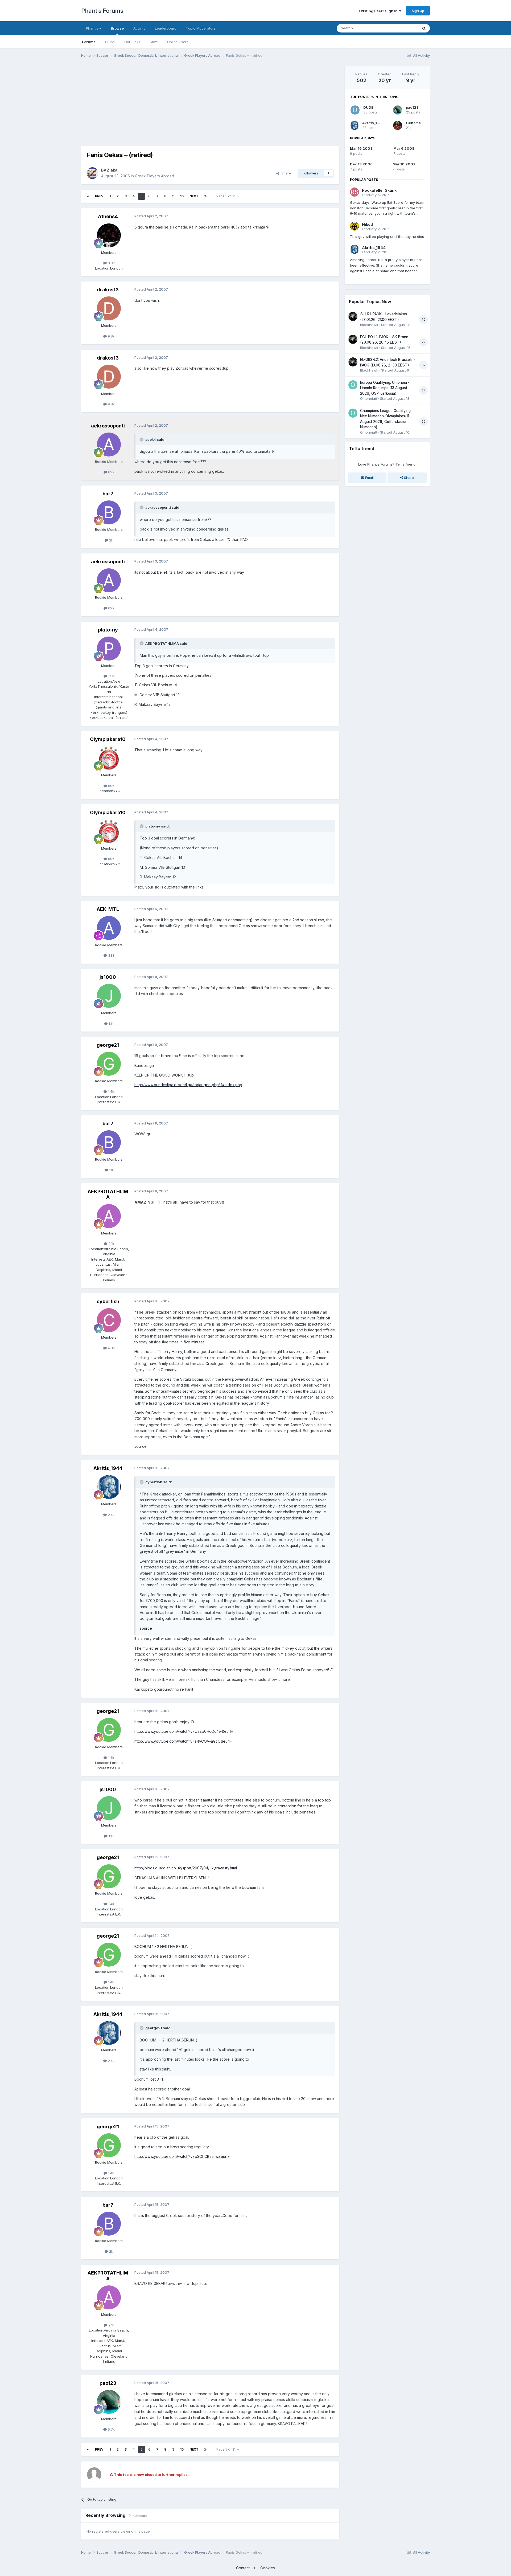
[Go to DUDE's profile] (355, 110)
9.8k (111, 336)
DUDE (368, 107)
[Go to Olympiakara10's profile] (109, 758)
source (141, 1446)
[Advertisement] (178, 103)
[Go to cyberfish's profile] (109, 1320)
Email (369, 478)
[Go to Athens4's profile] (109, 235)
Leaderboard (166, 28)
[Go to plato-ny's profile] (109, 649)
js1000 (108, 977)
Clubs (110, 42)
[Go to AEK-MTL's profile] (109, 928)
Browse (117, 28)
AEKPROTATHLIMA (108, 1194)
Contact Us (246, 2568)
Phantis (93, 28)
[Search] (424, 28)
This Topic (403, 28)
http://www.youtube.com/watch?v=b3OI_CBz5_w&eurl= (182, 2156)
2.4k (111, 1515)
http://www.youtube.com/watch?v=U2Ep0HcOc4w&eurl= (184, 1731)
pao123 (108, 2383)
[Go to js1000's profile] (109, 996)
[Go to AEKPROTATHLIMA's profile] (109, 1216)
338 (111, 955)
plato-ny (108, 630)
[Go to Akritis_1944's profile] (109, 1487)
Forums (89, 42)
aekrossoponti (108, 426)
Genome (413, 123)
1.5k (111, 676)
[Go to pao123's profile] (109, 2402)
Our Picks (132, 42)
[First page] (88, 196)
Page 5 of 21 (227, 196)
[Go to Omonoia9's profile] (353, 385)
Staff (154, 42)
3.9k (111, 263)
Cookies (268, 2568)
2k (111, 540)
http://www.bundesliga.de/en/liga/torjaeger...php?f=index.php (188, 1085)
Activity (139, 28)
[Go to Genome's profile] (398, 125)
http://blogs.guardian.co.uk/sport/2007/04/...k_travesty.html (186, 1868)
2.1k (111, 1244)
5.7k (111, 2429)
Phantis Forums (102, 11)
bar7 (108, 494)
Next (194, 196)
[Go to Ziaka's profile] (92, 173)
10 (182, 196)
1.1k (111, 1024)
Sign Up (418, 11)
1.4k (111, 1091)
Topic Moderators (201, 28)
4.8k (111, 1348)
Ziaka (112, 170)
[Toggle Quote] (142, 439)
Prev (99, 196)
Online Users (178, 42)
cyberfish (108, 1301)
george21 (108, 1045)
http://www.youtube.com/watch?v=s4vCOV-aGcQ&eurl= (183, 1741)
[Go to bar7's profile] (109, 512)
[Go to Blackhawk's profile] (353, 316)
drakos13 (108, 290)
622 (111, 472)
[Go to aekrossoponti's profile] (109, 445)
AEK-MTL (108, 909)
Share (285, 173)
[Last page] (205, 196)
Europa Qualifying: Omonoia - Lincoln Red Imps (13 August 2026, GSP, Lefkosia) (385, 388)
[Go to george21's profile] (109, 1064)
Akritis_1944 (108, 1468)
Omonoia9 (369, 398)
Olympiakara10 (108, 739)
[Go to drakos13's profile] (109, 308)
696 (111, 786)
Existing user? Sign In (379, 11)
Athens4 (108, 216)
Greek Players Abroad (154, 176)
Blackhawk (369, 325)
